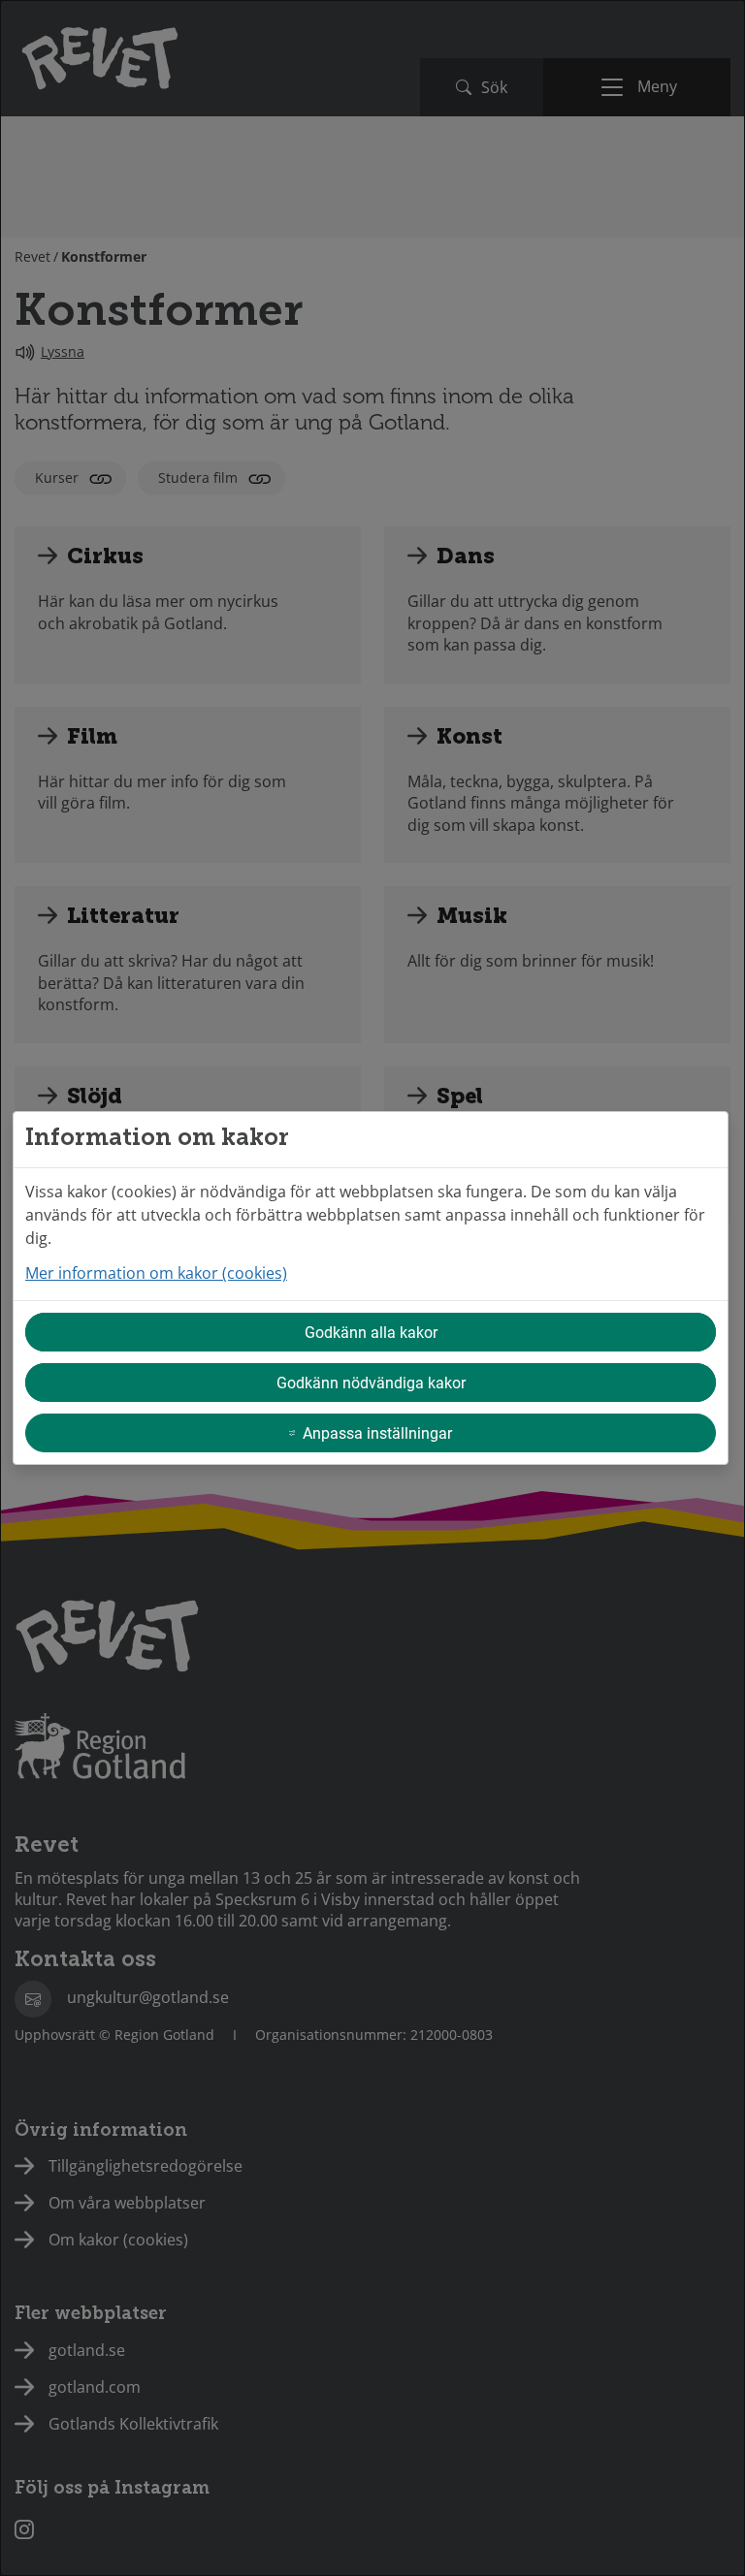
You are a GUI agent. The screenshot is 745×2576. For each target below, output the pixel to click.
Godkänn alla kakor (371, 1332)
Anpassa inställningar (377, 1432)
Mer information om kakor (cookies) (156, 1273)
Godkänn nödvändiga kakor (371, 1382)
